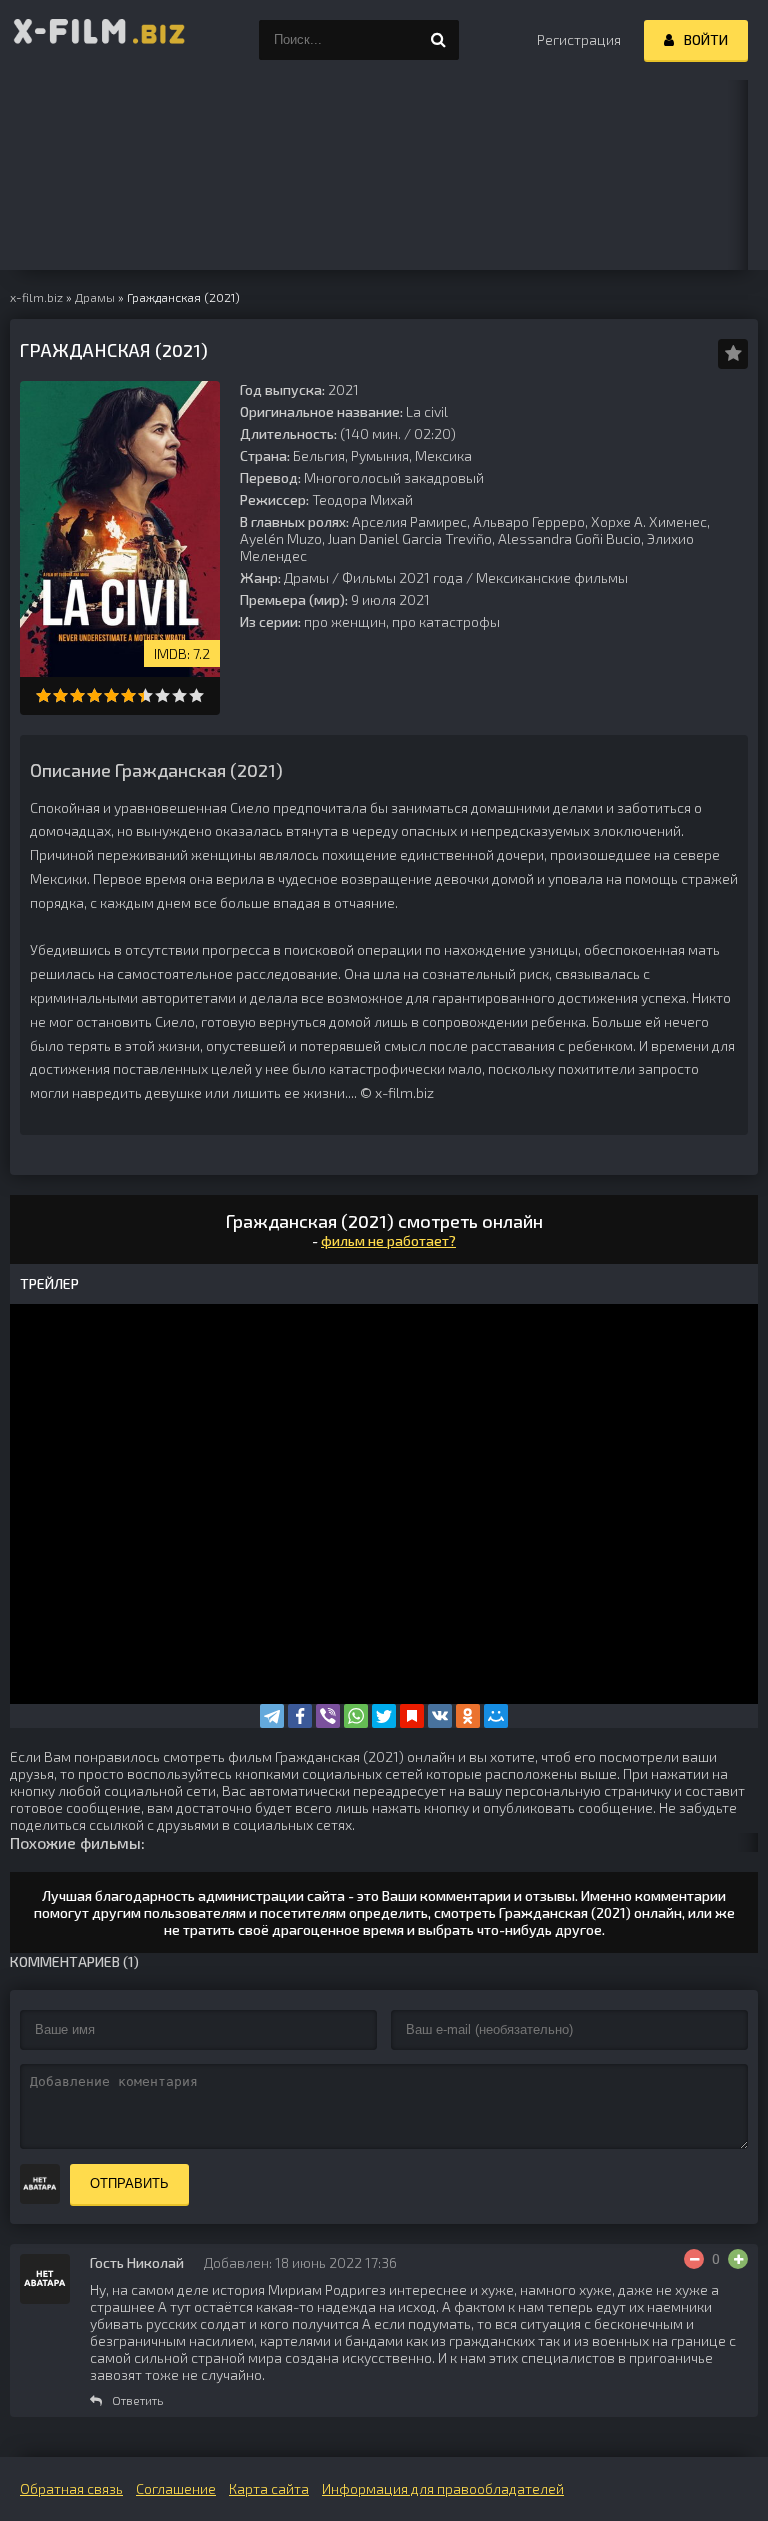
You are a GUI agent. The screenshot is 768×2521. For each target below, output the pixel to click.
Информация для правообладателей (443, 2488)
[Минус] (694, 2259)
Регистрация (579, 39)
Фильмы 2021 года (402, 577)
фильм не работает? (388, 1240)
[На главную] (100, 40)
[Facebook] (300, 1716)
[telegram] (272, 1716)
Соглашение (176, 2488)
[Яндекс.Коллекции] (412, 1716)
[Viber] (328, 1716)
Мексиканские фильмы (552, 577)
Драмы (306, 577)
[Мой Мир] (496, 1716)
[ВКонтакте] (440, 1716)
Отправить (129, 2183)
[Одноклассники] (468, 1716)
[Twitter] (384, 1716)
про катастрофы (446, 621)
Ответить (137, 2400)
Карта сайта (269, 2488)
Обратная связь (71, 2488)
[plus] (738, 2259)
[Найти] (439, 40)
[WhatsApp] (356, 1716)
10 (196, 695)
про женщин (345, 621)
